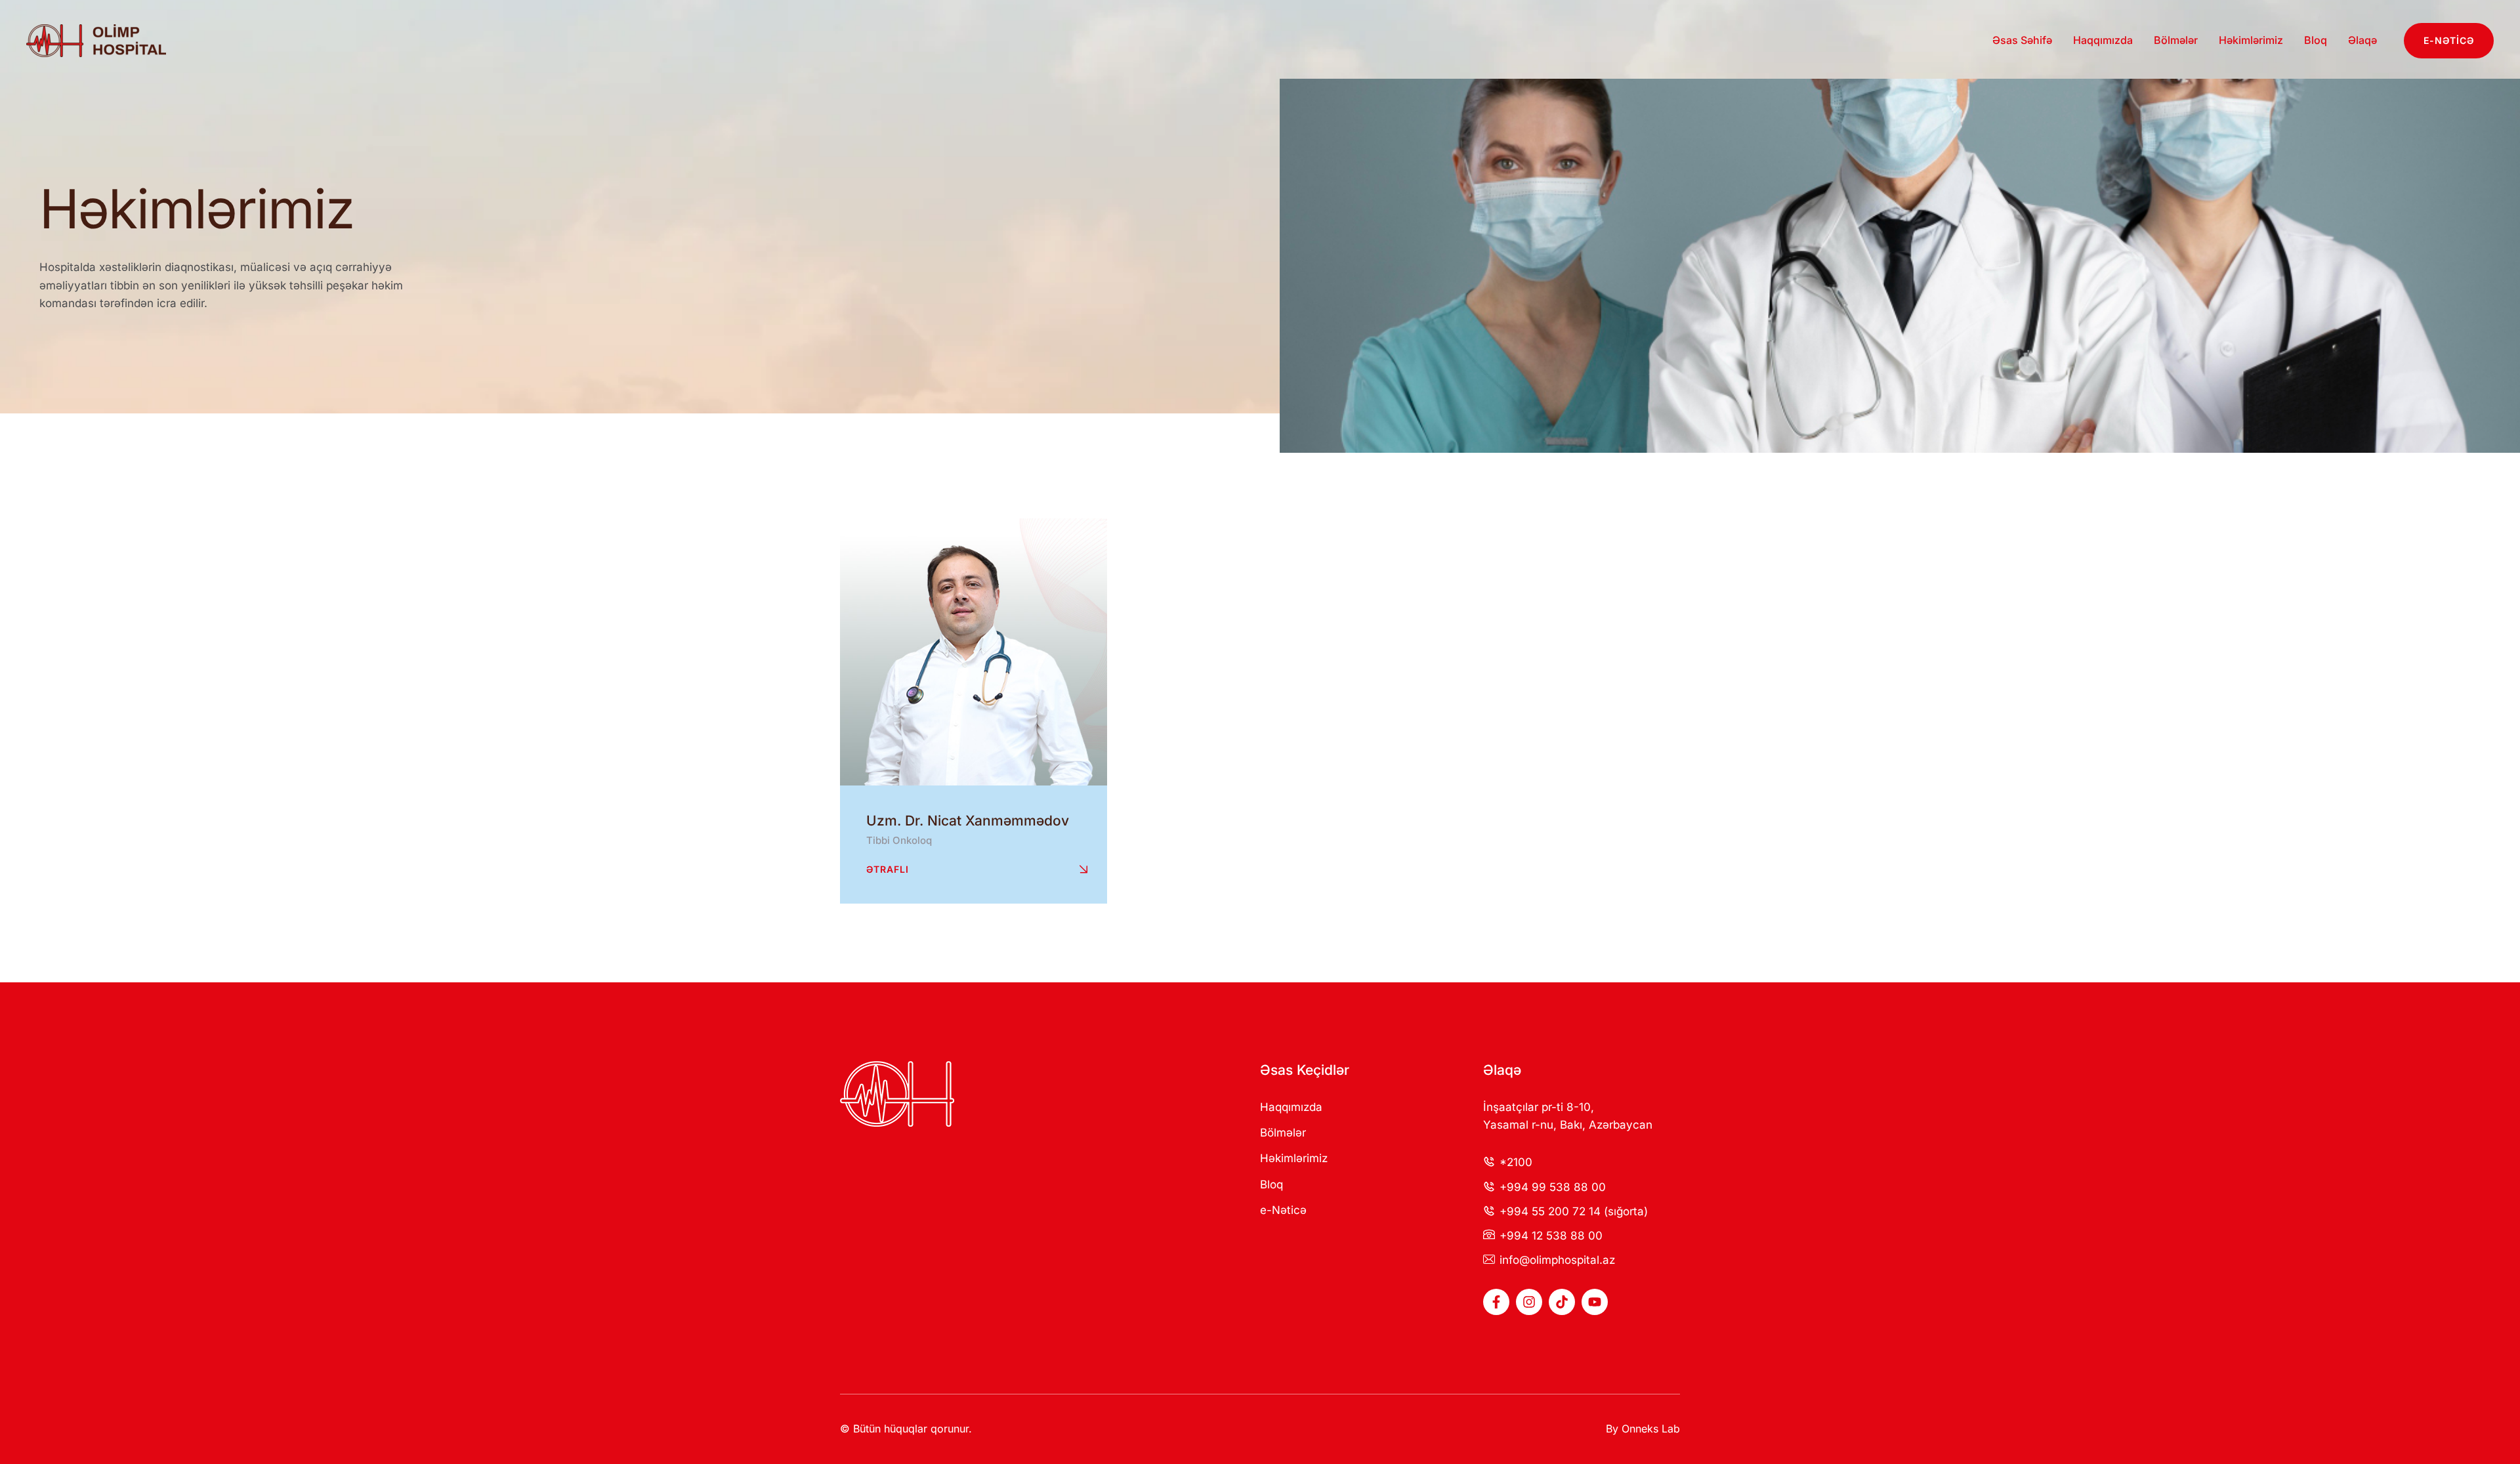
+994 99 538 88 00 (1553, 1187)
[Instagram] (1529, 1302)
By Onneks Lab (1643, 1429)
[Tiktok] (1562, 1302)
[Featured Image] (974, 652)
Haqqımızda (1291, 1107)
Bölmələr (1283, 1133)
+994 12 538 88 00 (1551, 1236)
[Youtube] (1595, 1302)
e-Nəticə (1283, 1210)
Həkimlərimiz (1294, 1158)
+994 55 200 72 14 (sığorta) (1574, 1211)
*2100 (1516, 1162)
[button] (2449, 41)
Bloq (1271, 1184)
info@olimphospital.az (1557, 1260)
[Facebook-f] (1496, 1302)
